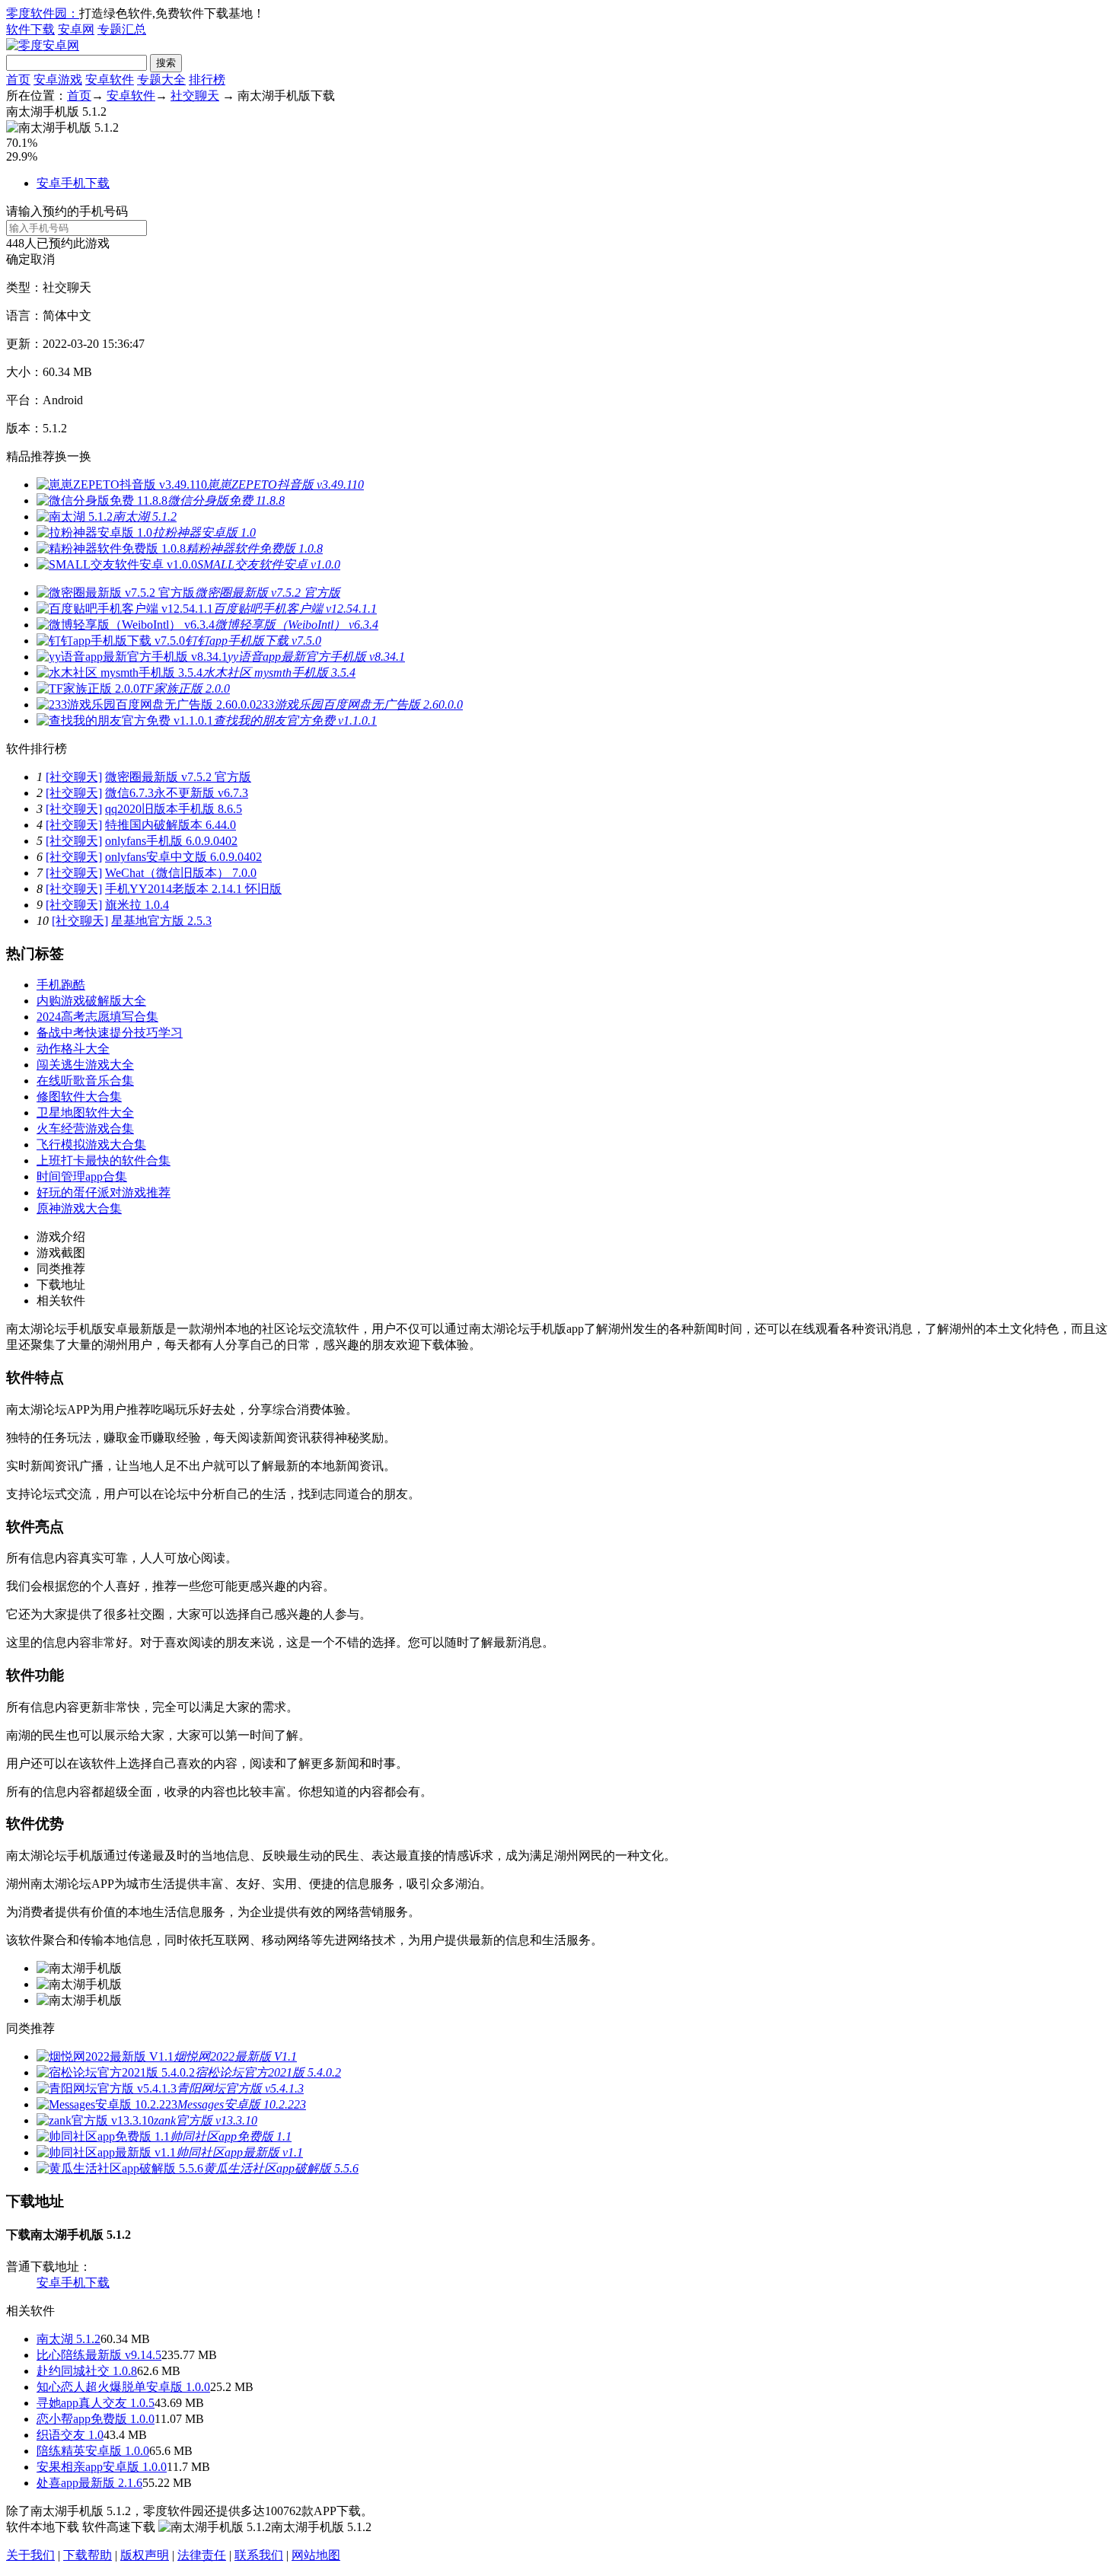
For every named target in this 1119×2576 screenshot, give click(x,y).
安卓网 (76, 29)
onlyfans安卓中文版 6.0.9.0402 (183, 857)
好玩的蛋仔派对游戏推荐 (104, 1192)
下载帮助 (88, 2555)
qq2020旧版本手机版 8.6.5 (174, 809)
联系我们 (259, 2555)
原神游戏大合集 (79, 1208)
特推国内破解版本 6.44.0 (171, 825)
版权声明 (145, 2555)
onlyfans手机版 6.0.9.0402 (171, 841)
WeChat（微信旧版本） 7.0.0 (181, 873)
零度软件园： (43, 13)
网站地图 (316, 2555)
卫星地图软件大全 (85, 1113)
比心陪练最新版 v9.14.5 (99, 2355)
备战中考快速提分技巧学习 (110, 1033)
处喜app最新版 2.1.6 (89, 2483)
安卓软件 (110, 80)
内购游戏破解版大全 (91, 1001)
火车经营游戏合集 (85, 1129)
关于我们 (30, 2555)
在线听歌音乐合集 (85, 1081)
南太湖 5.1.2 (69, 2339)
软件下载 (30, 29)
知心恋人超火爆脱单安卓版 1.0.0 (123, 2387)
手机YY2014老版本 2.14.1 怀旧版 (193, 889)
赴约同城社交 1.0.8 (87, 2371)
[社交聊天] (74, 777)
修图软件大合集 (79, 1097)
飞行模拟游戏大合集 (91, 1145)
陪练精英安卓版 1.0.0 (93, 2451)
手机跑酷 (61, 985)
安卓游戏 (58, 80)
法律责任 (202, 2555)
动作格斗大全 (73, 1049)
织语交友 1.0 (70, 2435)
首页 (18, 80)
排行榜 (207, 80)
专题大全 (161, 80)
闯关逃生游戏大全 (85, 1065)
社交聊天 (195, 96)
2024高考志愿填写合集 (97, 1017)
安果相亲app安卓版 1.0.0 (102, 2467)
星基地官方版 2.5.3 (161, 921)
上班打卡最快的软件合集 (104, 1160)
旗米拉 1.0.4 (137, 905)
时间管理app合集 (82, 1176)
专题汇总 (122, 29)
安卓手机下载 (73, 183)
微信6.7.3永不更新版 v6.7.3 (177, 793)
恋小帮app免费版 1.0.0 (96, 2419)
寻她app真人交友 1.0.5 (96, 2403)
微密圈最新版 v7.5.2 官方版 (178, 777)
